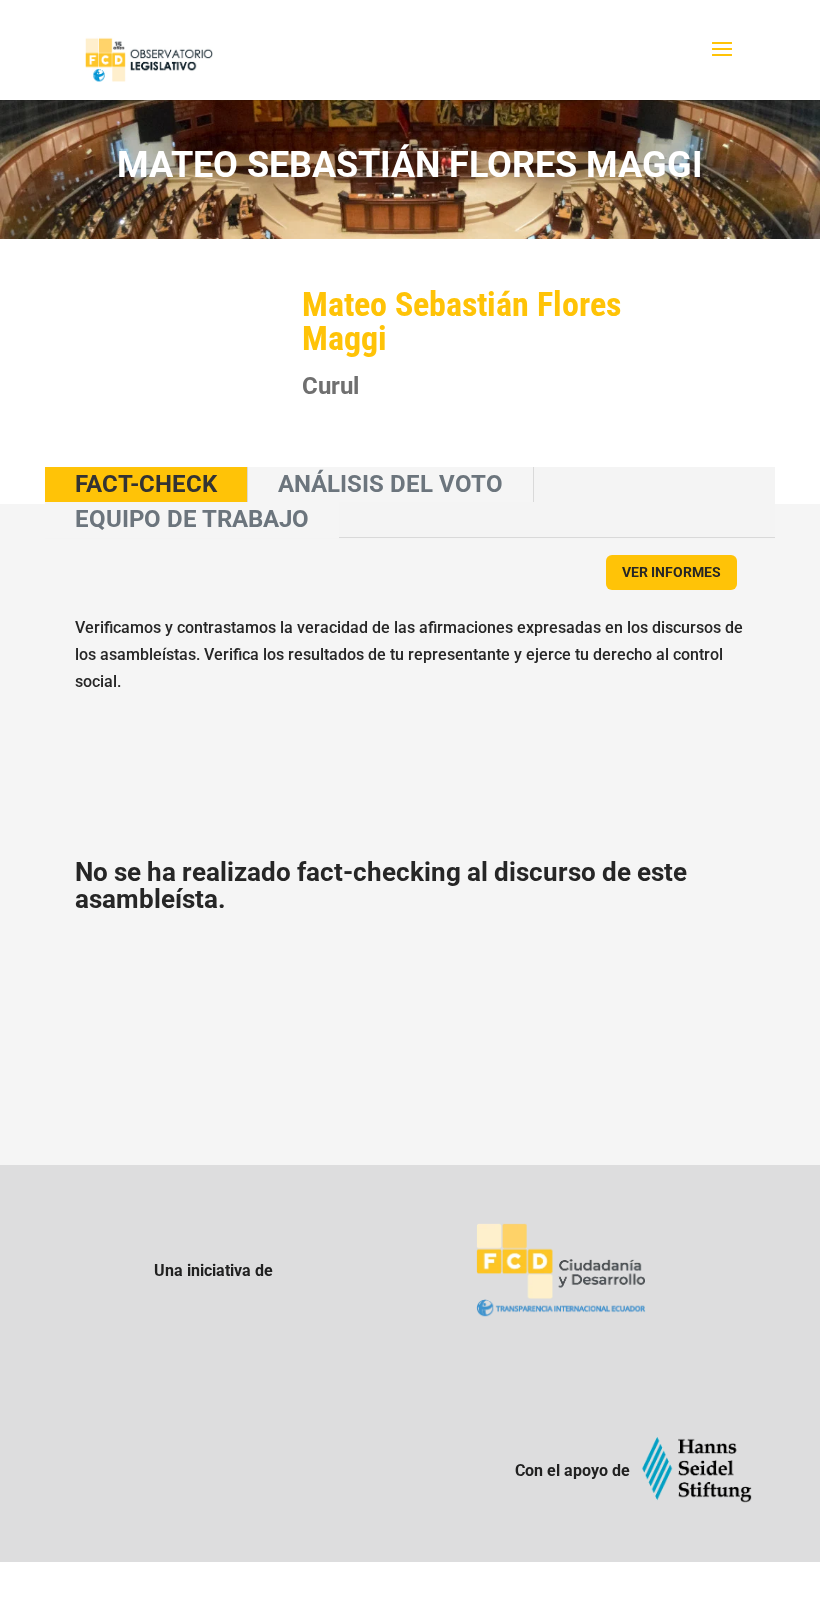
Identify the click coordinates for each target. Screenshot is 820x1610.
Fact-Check (146, 484)
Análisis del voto (390, 484)
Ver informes (671, 572)
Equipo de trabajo (192, 519)
